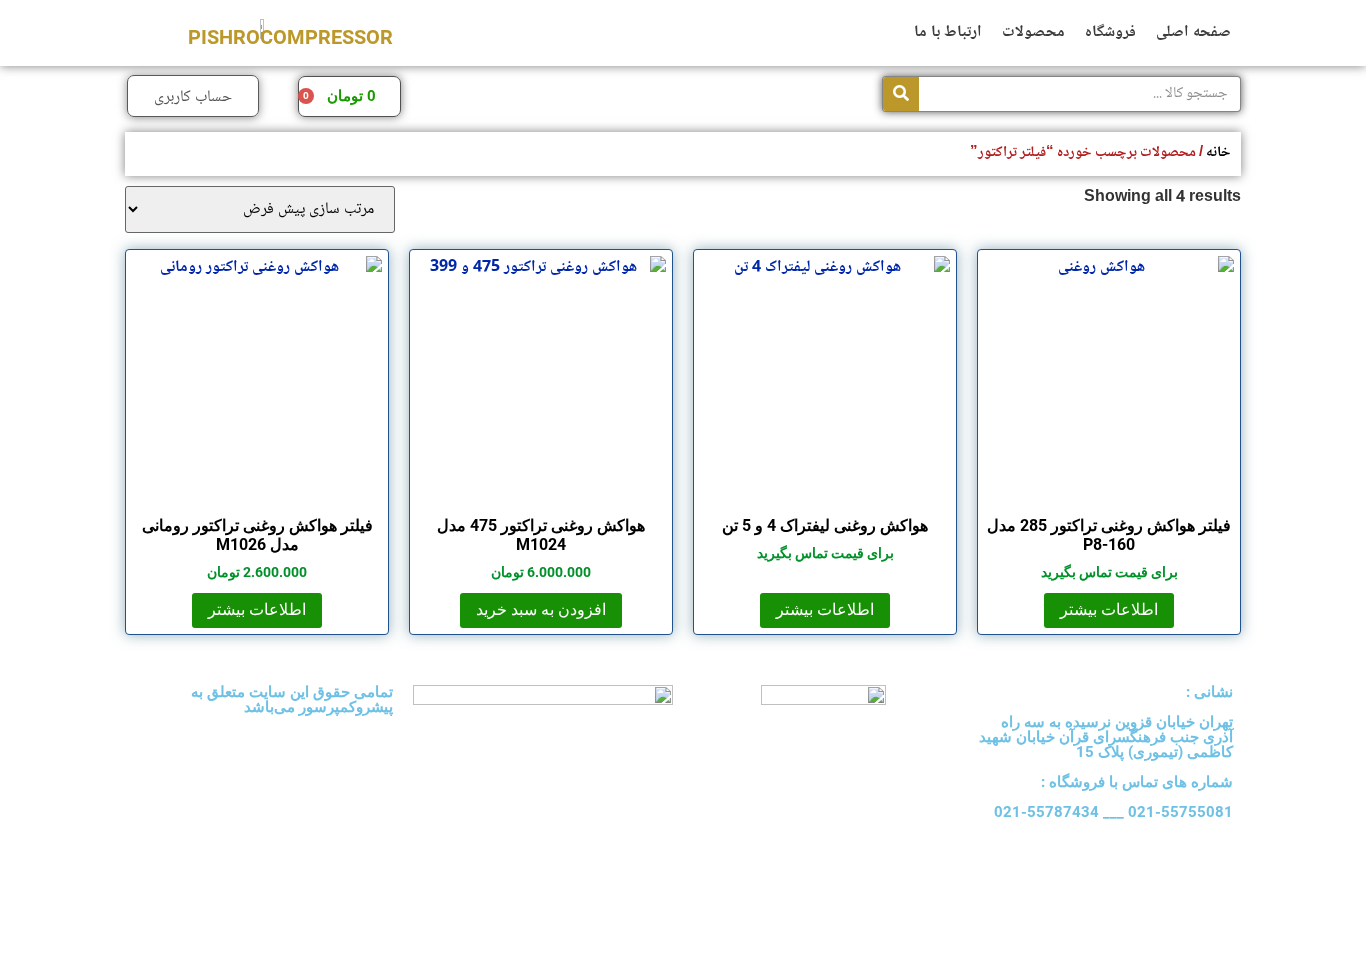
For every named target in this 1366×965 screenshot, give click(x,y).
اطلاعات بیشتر (1109, 609)
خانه (1218, 152)
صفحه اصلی (1193, 32)
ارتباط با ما (948, 32)
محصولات (1033, 32)
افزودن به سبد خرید (541, 609)
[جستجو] (901, 94)
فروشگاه (1110, 32)
